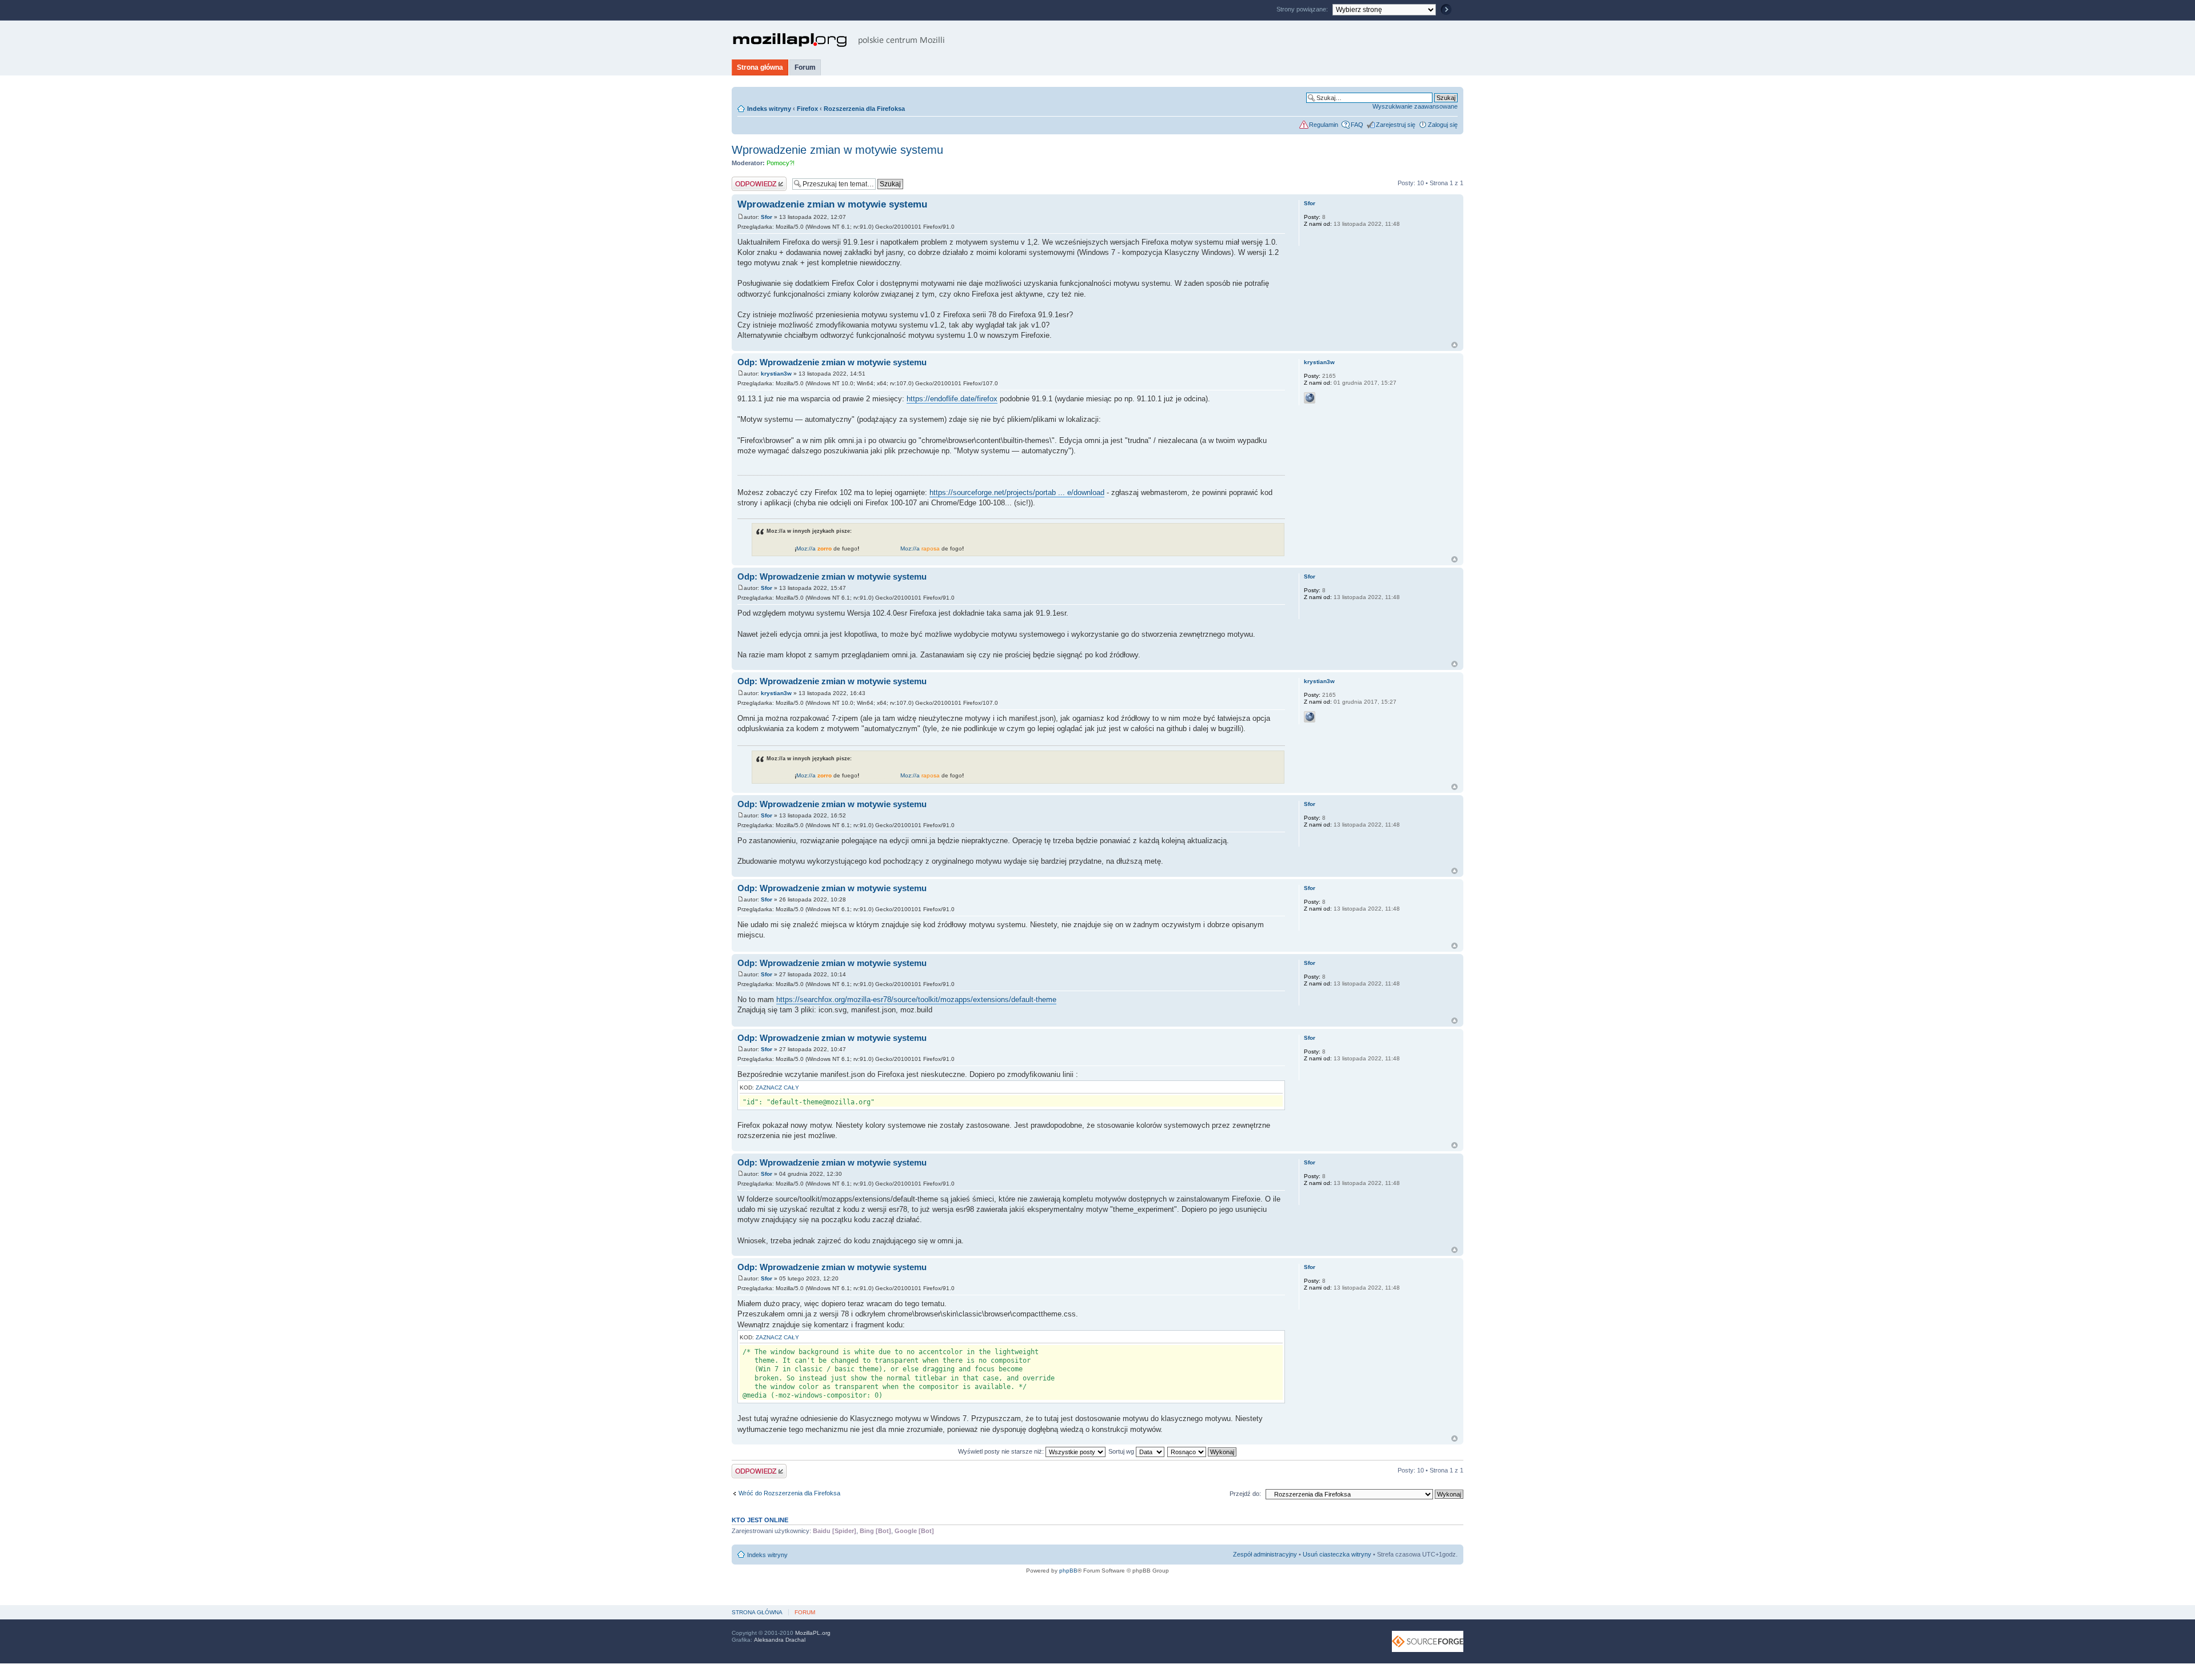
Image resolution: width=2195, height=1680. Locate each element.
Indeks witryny (769, 109)
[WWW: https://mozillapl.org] (1310, 398)
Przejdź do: (1245, 1494)
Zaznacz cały (777, 1088)
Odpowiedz (747, 180)
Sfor (767, 217)
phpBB (1068, 1571)
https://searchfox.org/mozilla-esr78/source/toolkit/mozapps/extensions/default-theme (916, 999)
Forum (805, 67)
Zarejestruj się (1396, 125)
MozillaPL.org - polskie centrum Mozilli (839, 40)
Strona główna (760, 67)
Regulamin (1324, 125)
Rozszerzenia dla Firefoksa (864, 109)
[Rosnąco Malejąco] (1202, 1451)
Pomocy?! (781, 163)
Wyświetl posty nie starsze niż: (1002, 1451)
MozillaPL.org (813, 1633)
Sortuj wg (1122, 1451)
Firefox (807, 109)
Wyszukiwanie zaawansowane (1415, 106)
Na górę (1454, 345)
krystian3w (776, 374)
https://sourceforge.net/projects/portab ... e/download (1017, 492)
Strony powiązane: (1303, 9)
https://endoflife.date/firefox (952, 399)
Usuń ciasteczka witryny (1337, 1554)
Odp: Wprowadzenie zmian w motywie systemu (832, 362)
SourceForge (1428, 1641)
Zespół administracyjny (1265, 1554)
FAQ (1357, 125)
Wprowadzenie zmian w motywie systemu (837, 150)
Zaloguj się (1443, 125)
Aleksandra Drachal (780, 1640)
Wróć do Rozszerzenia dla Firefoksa (789, 1493)
